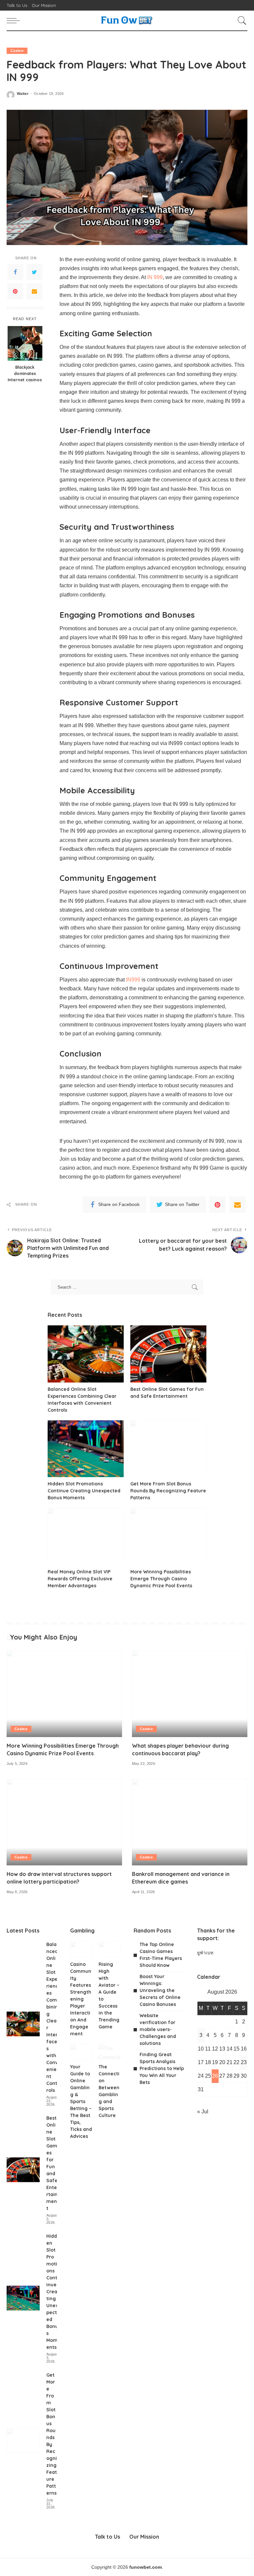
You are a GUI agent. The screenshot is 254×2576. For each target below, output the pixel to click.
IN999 (133, 980)
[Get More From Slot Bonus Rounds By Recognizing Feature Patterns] (168, 1449)
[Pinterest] (15, 291)
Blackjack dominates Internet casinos (25, 373)
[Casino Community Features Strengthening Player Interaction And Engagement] (81, 1949)
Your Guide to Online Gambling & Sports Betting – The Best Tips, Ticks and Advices (81, 2101)
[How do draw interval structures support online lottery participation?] (64, 1822)
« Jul (203, 2112)
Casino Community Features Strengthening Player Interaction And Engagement (81, 1999)
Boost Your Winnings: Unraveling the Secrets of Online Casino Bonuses (160, 1990)
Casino (17, 51)
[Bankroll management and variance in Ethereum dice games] (190, 1822)
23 (244, 2062)
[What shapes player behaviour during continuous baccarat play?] (190, 1694)
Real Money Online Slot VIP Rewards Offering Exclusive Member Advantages (80, 1579)
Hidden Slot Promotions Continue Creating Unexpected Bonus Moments (84, 1491)
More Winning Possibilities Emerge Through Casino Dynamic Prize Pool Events (161, 1579)
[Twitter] (34, 272)
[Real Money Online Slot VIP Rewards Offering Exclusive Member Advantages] (86, 1537)
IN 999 (155, 277)
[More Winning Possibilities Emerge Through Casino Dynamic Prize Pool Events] (168, 1537)
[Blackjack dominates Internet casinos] (25, 343)
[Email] (34, 291)
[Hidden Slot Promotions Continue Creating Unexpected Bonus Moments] (86, 1449)
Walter (23, 94)
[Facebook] (15, 272)
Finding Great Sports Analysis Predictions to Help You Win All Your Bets (162, 2068)
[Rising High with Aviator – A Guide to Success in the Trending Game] (109, 1949)
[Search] (240, 21)
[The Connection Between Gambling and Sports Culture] (109, 2052)
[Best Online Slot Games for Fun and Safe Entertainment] (168, 1354)
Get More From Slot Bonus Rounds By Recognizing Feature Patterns (168, 1491)
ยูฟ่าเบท (205, 1953)
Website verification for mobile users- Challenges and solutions (158, 2029)
